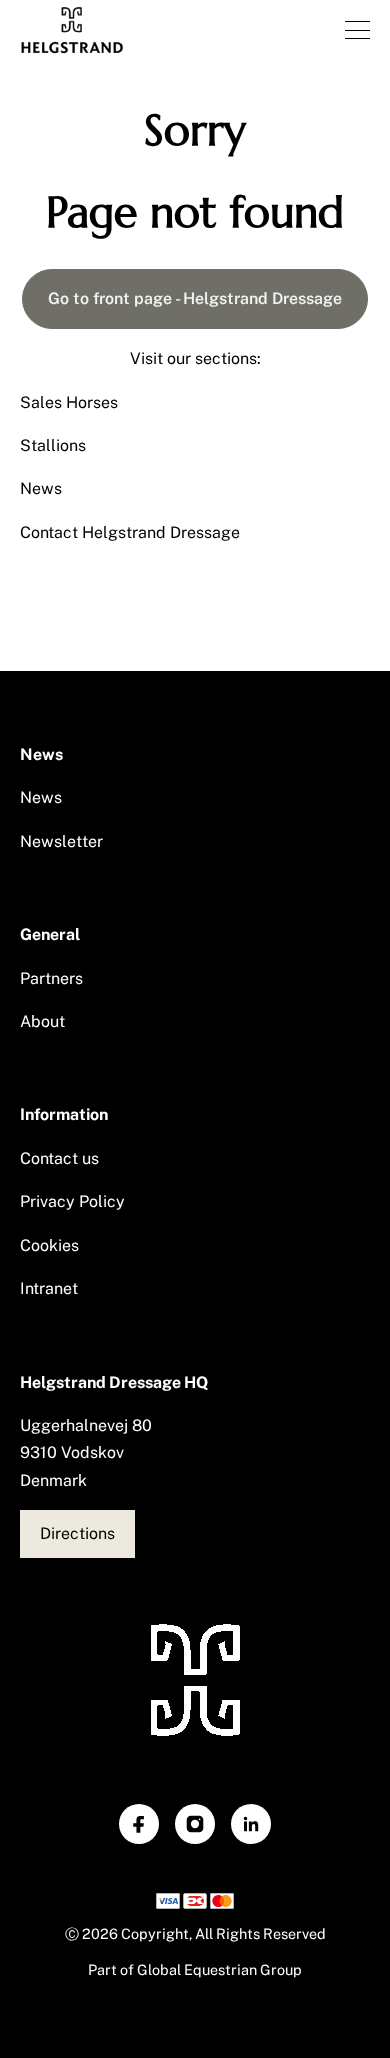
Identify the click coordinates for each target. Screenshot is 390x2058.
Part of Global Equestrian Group (195, 1969)
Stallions (53, 445)
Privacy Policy (72, 1201)
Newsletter (61, 841)
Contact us (59, 1158)
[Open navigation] (357, 30)
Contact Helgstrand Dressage (130, 532)
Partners (51, 978)
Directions (77, 1533)
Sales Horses (69, 402)
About (42, 1021)
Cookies (49, 1245)
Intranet (49, 1288)
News (41, 488)
